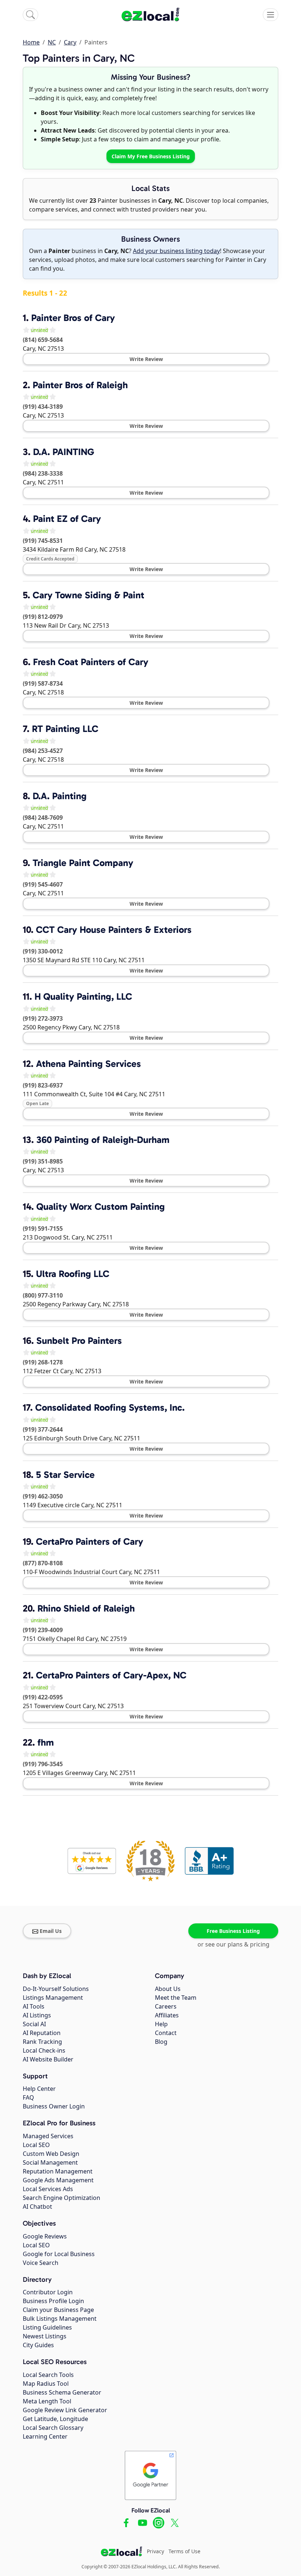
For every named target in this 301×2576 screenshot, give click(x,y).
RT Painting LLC (65, 729)
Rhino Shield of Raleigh (86, 1608)
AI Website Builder (48, 2059)
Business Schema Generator (62, 2392)
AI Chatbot (37, 2207)
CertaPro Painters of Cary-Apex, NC (111, 1675)
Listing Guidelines (47, 2327)
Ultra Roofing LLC (73, 1274)
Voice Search (41, 2263)
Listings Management (53, 1998)
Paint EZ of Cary (67, 519)
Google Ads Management (58, 2180)
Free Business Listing (233, 1931)
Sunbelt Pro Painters (79, 1341)
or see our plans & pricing (233, 1944)
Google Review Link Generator (65, 2410)
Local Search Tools (48, 2375)
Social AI (34, 2024)
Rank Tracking (42, 2042)
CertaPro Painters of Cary (90, 1542)
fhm (46, 1742)
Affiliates (167, 2015)
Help (161, 2024)
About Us (168, 1989)
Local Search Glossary (53, 2428)
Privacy (155, 2551)
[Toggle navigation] (271, 15)
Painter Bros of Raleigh (80, 385)
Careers (166, 2006)
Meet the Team (176, 1998)
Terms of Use (184, 2551)
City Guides (38, 2345)
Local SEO (36, 2145)
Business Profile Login (53, 2301)
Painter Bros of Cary (73, 318)
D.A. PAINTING (64, 452)
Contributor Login (48, 2292)
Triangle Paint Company (83, 863)
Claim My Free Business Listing (151, 156)
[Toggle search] (30, 15)
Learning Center (45, 2436)
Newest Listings (45, 2336)
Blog (161, 2042)
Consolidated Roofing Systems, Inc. (110, 1408)
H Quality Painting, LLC (83, 997)
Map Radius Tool (46, 2384)
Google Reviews (45, 2236)
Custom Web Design (51, 2154)
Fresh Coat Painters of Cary (91, 662)
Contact (166, 2033)
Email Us (51, 1931)
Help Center (39, 2089)
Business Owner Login (54, 2106)
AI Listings (37, 2015)
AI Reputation (42, 2033)
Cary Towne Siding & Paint (88, 595)
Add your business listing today (176, 251)
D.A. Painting (60, 796)
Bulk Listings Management (60, 2319)
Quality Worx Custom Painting (101, 1207)
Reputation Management (58, 2171)
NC (52, 42)
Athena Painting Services (88, 1064)
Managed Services (48, 2136)
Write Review (146, 359)
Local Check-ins (44, 2050)
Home (31, 42)
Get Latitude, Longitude (55, 2419)
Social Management (50, 2162)
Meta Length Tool (47, 2401)
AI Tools (34, 2006)
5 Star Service (65, 1475)
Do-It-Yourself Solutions (56, 1989)
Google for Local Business (59, 2254)
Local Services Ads (48, 2189)
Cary (70, 42)
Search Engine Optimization (61, 2198)
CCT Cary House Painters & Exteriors (114, 930)
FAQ (28, 2097)
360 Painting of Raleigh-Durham (103, 1140)
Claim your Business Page (58, 2310)
